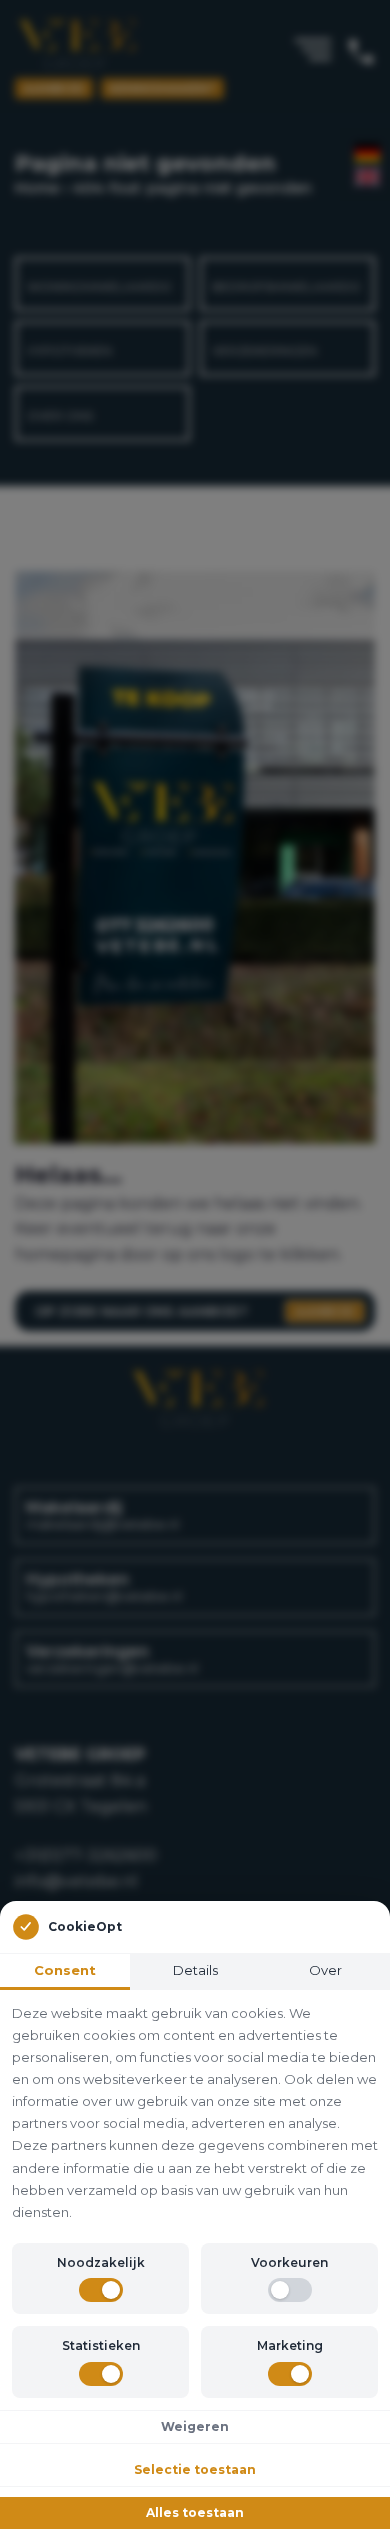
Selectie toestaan (195, 2469)
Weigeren (195, 2426)
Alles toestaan (195, 2512)
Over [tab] (325, 1970)
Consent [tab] (65, 1970)
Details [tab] (195, 1970)
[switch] (101, 2290)
